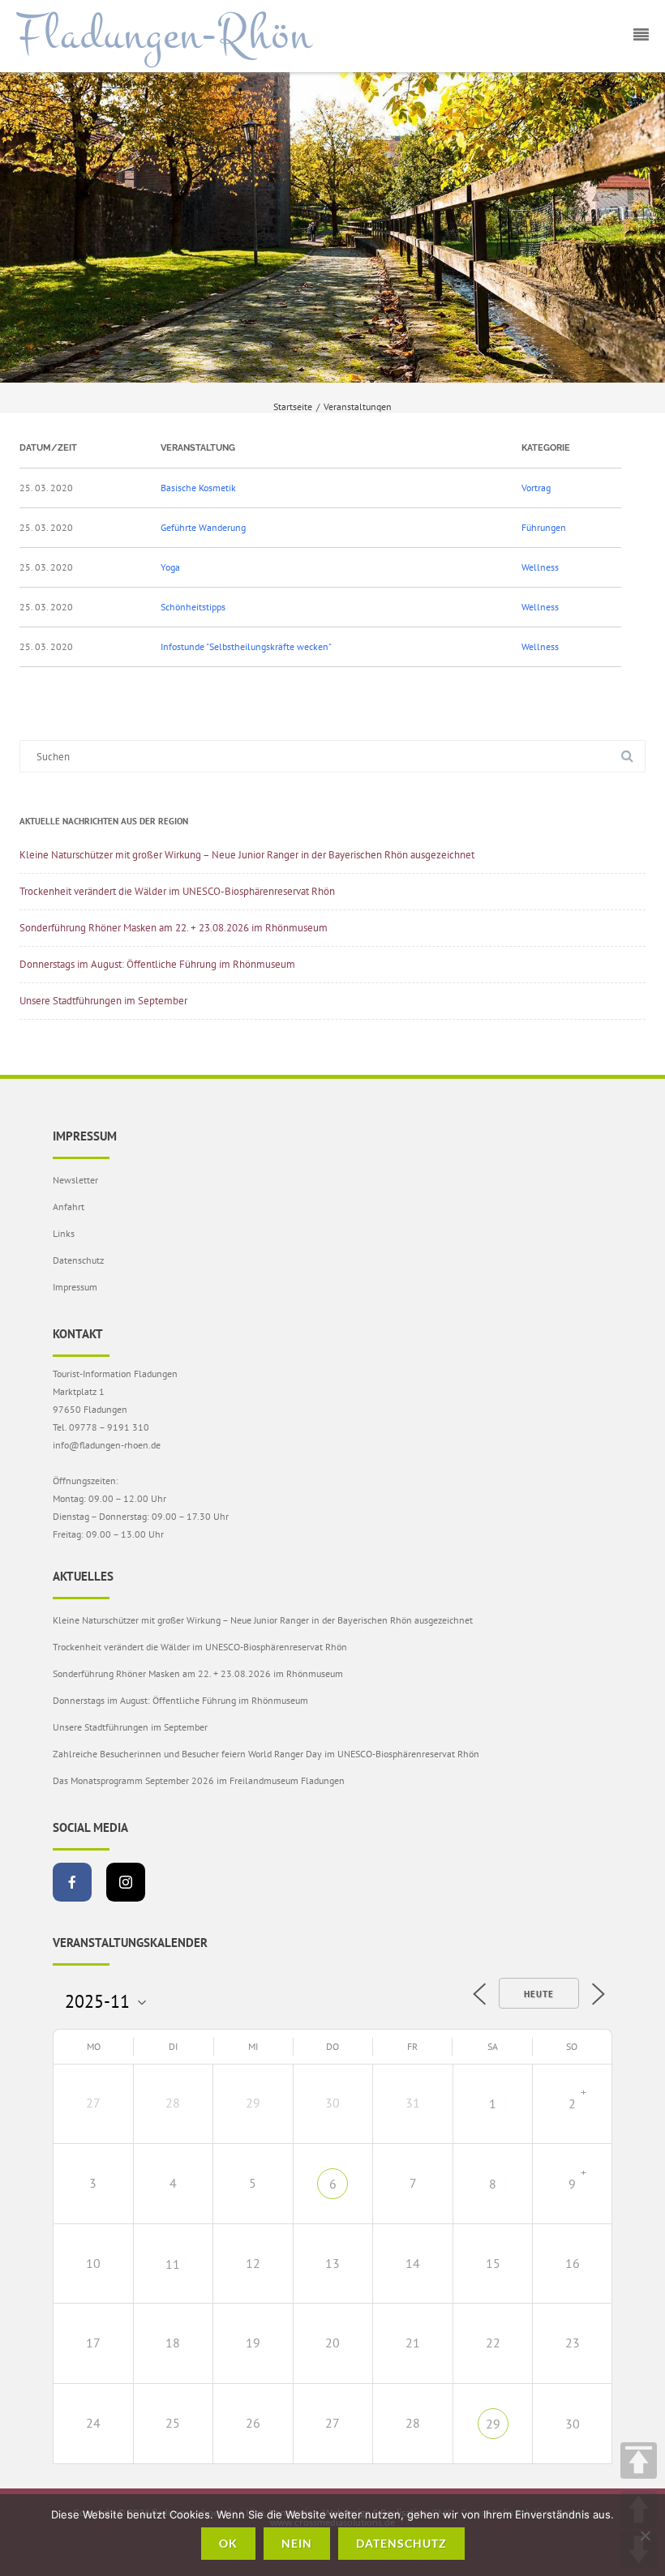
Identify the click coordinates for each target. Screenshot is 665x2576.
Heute (539, 1994)
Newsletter (75, 1180)
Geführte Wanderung (203, 527)
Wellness (540, 567)
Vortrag (536, 488)
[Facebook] (72, 1882)
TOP (639, 2460)
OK (228, 2543)
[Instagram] (126, 1882)
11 (173, 2264)
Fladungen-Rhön (164, 35)
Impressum (75, 1287)
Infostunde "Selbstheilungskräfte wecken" (246, 646)
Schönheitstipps (193, 607)
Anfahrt (69, 1207)
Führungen (544, 527)
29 (493, 2424)
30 (573, 2424)
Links (64, 1233)
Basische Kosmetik (198, 488)
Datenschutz (78, 1260)
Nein (297, 2543)
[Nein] (645, 2535)
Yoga (170, 567)
